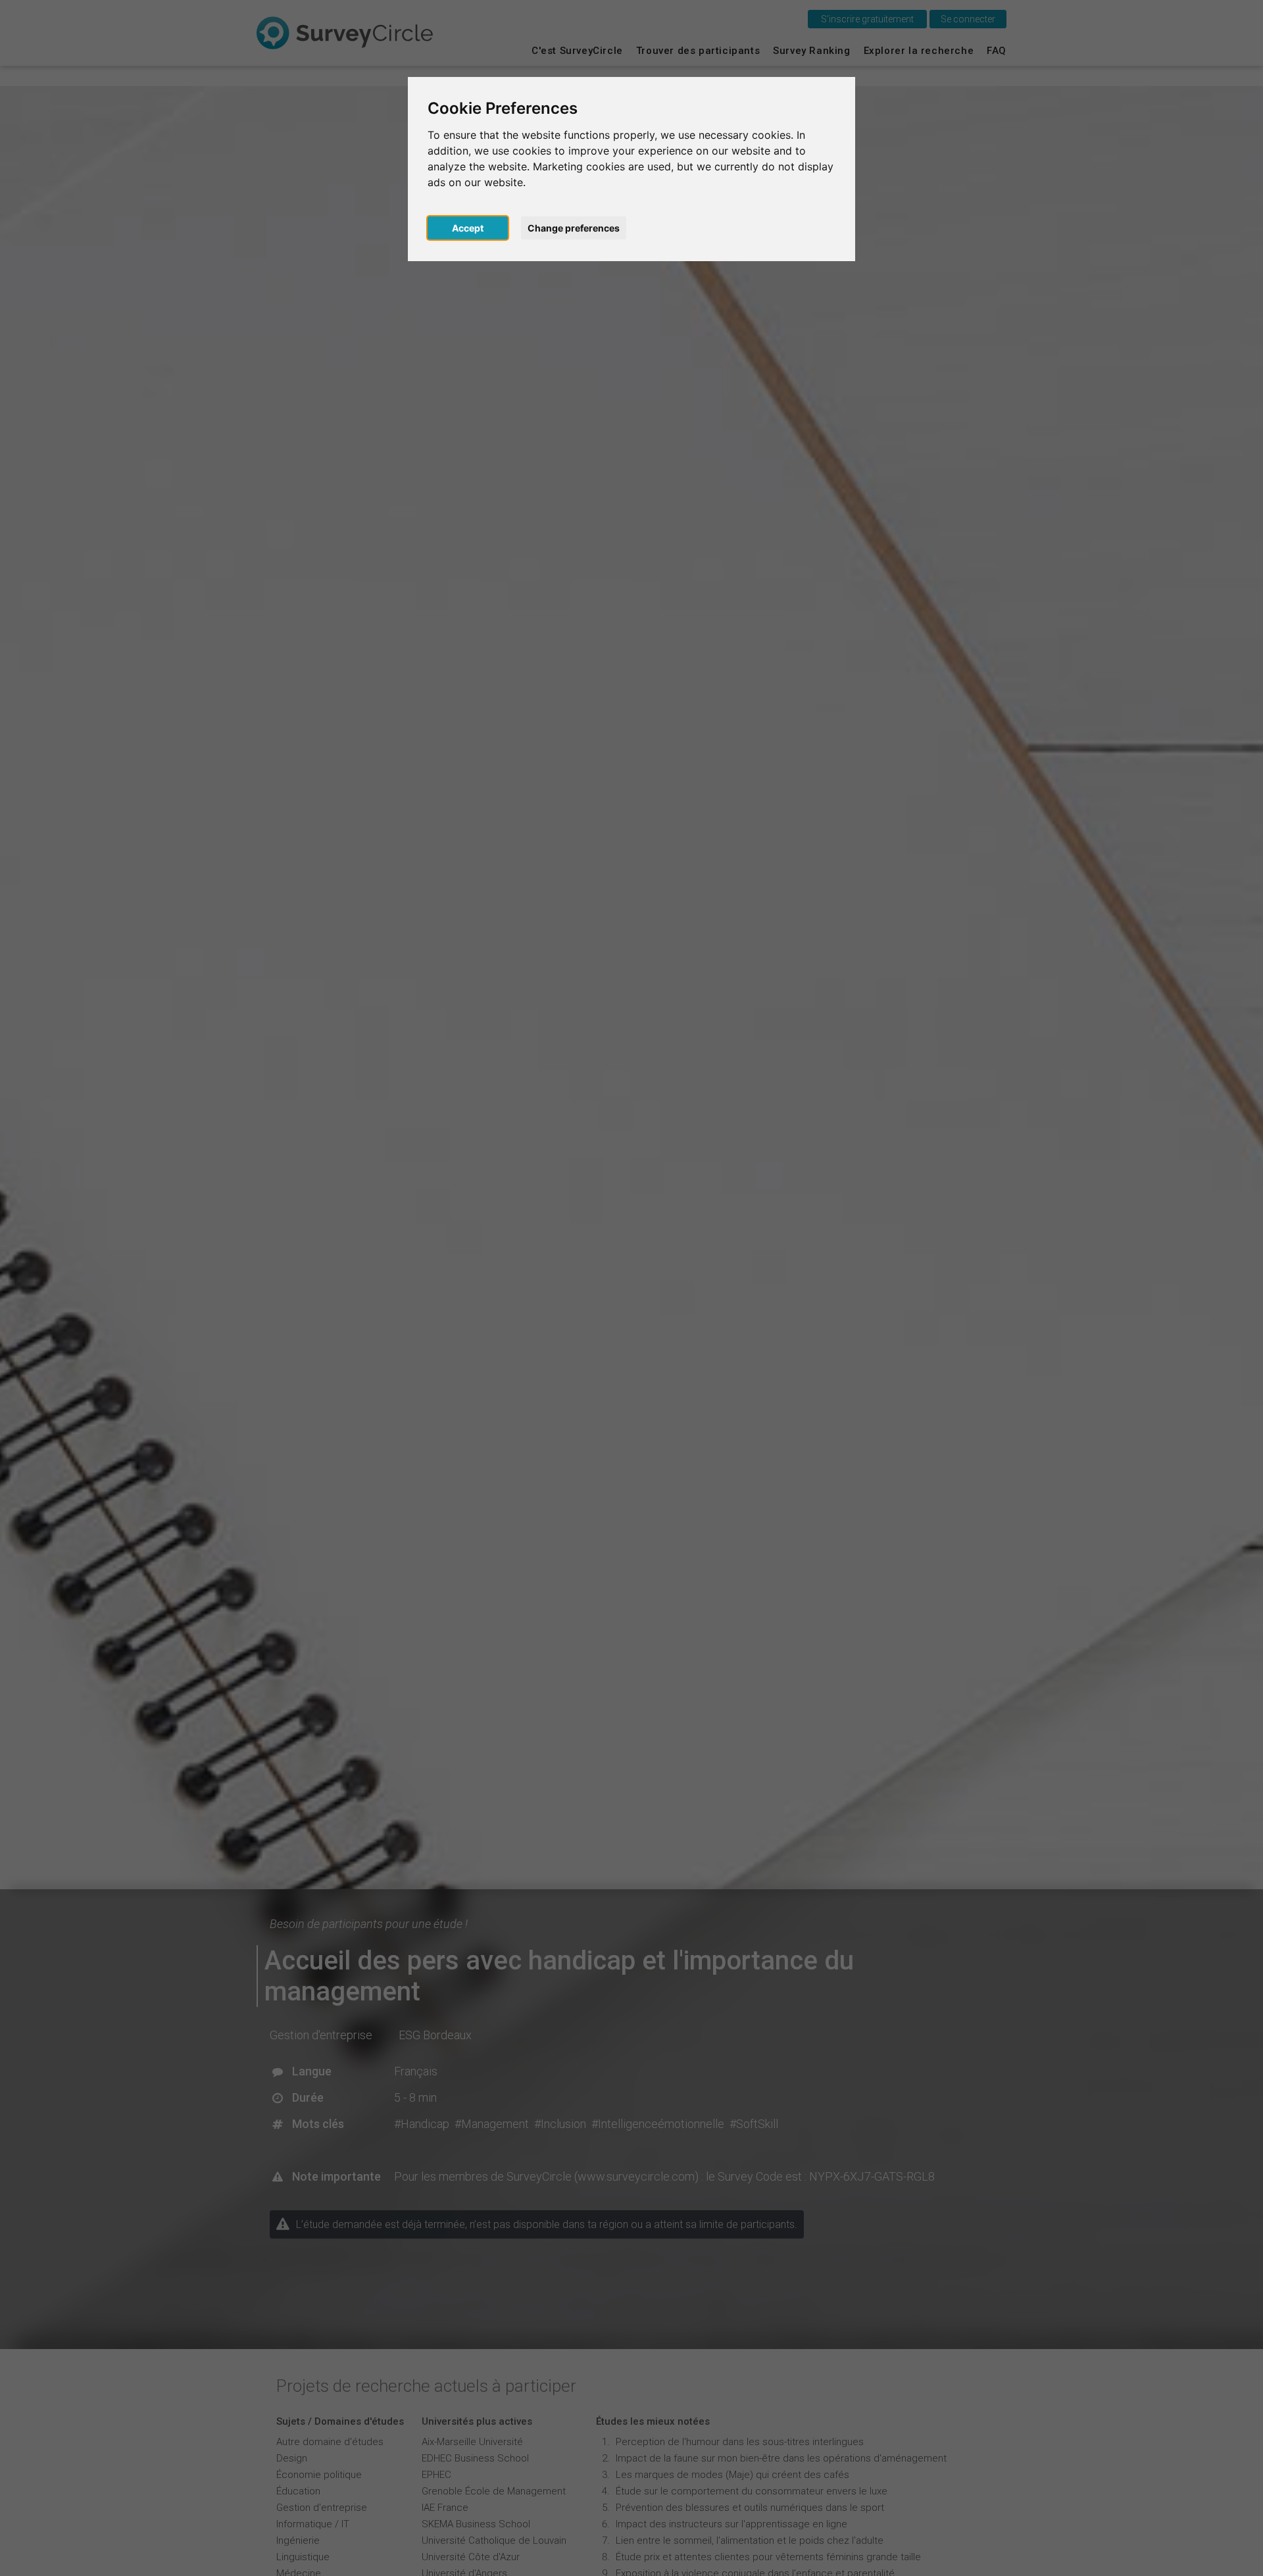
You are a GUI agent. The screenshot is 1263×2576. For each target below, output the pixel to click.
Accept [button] (468, 228)
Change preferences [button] (574, 228)
